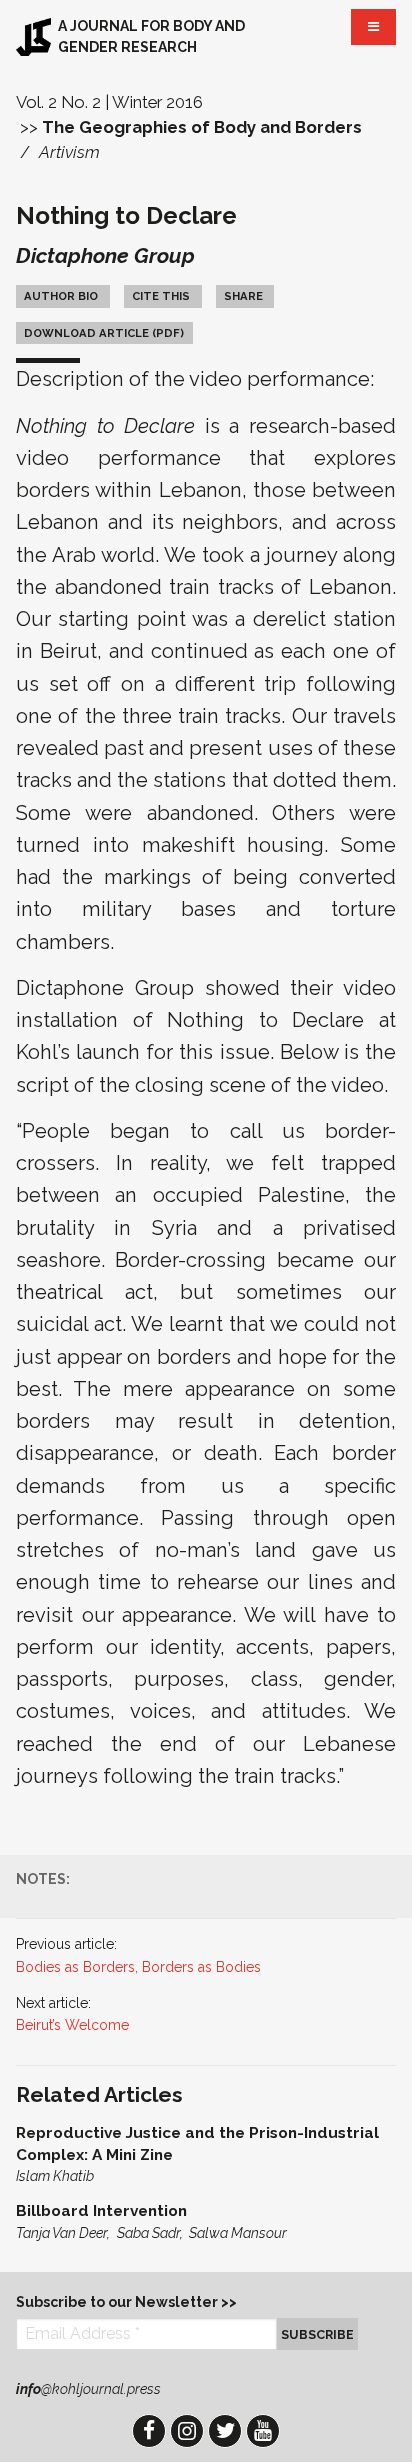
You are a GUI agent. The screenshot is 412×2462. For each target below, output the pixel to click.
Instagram (187, 2431)
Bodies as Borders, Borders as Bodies (138, 1967)
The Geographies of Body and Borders (202, 127)
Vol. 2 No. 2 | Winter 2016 (109, 102)
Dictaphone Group (105, 255)
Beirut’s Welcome (72, 2025)
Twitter (225, 2431)
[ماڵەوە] (33, 37)
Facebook (149, 2431)
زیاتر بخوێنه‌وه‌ (206, 2155)
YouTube (263, 2431)
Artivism (69, 152)
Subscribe (317, 2334)
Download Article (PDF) (104, 333)
